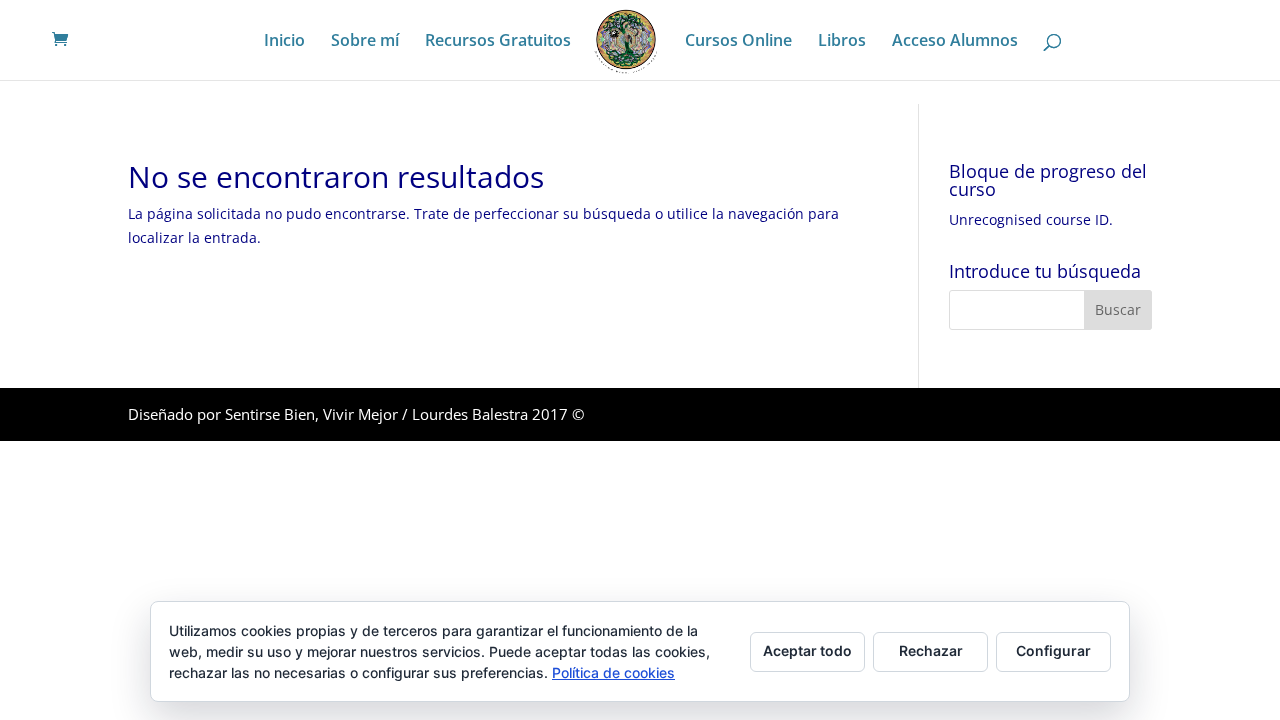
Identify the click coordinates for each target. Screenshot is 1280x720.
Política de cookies (613, 672)
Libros (842, 42)
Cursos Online (738, 42)
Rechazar (931, 650)
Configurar (1053, 650)
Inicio (284, 42)
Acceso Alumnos (955, 42)
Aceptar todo (807, 650)
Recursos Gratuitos (498, 42)
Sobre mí (365, 42)
